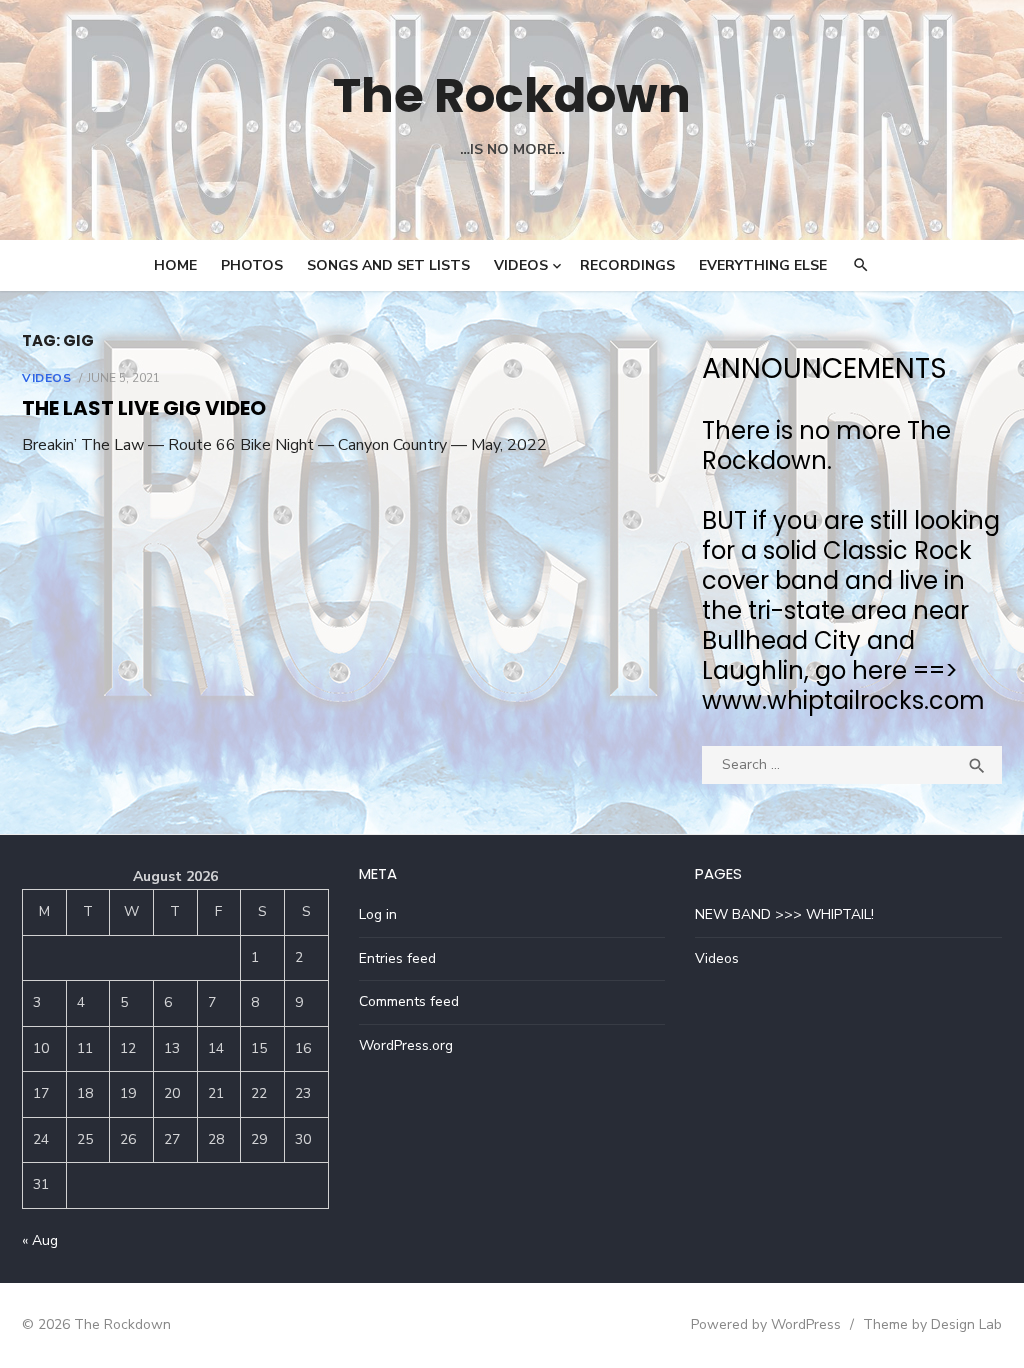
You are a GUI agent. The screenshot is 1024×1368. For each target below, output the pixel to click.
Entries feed (397, 958)
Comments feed (409, 1001)
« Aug (40, 1240)
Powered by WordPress (766, 1324)
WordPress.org (406, 1045)
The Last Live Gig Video (144, 408)
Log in (378, 914)
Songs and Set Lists (388, 265)
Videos (521, 265)
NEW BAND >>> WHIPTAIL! (784, 914)
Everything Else (763, 265)
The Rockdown (512, 95)
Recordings (627, 265)
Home (175, 265)
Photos (252, 265)
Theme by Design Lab (932, 1324)
